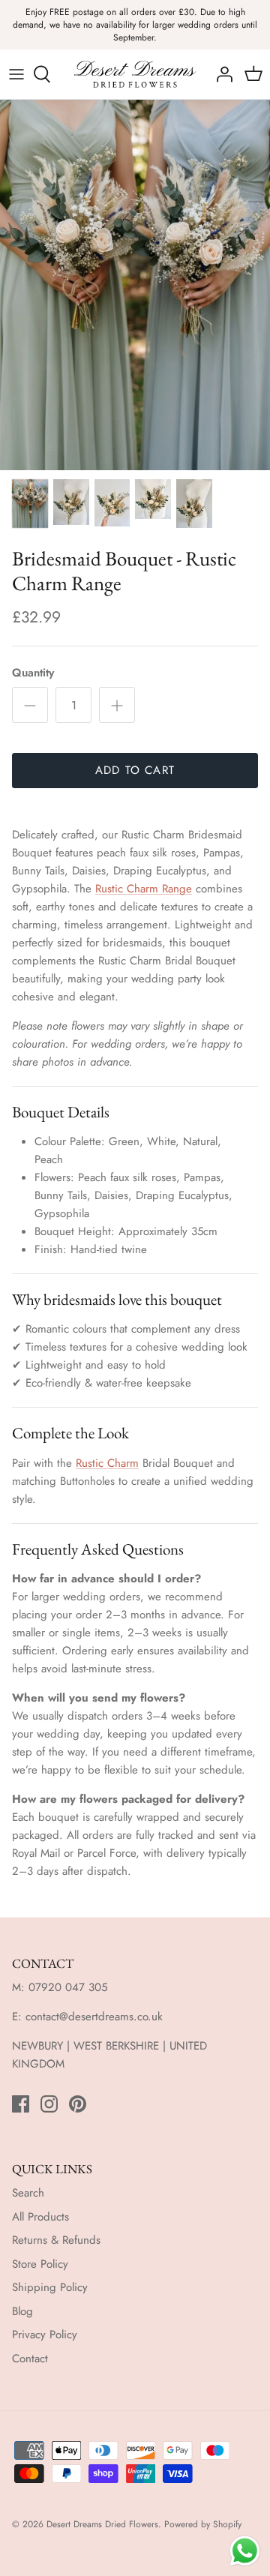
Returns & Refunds (56, 2240)
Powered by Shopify (203, 2524)
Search (28, 2193)
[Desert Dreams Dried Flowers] (135, 74)
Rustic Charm (107, 1463)
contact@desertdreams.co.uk (94, 2017)
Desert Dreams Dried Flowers (102, 2524)
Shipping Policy (50, 2287)
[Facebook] (21, 2104)
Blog (22, 2311)
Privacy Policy (45, 2335)
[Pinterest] (78, 2104)
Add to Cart (135, 770)
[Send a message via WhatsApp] (245, 2551)
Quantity (33, 673)
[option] (135, 285)
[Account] (220, 74)
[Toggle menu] (16, 74)
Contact (30, 2359)
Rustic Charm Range (144, 889)
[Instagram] (49, 2104)
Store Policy (40, 2264)
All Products (40, 2217)
